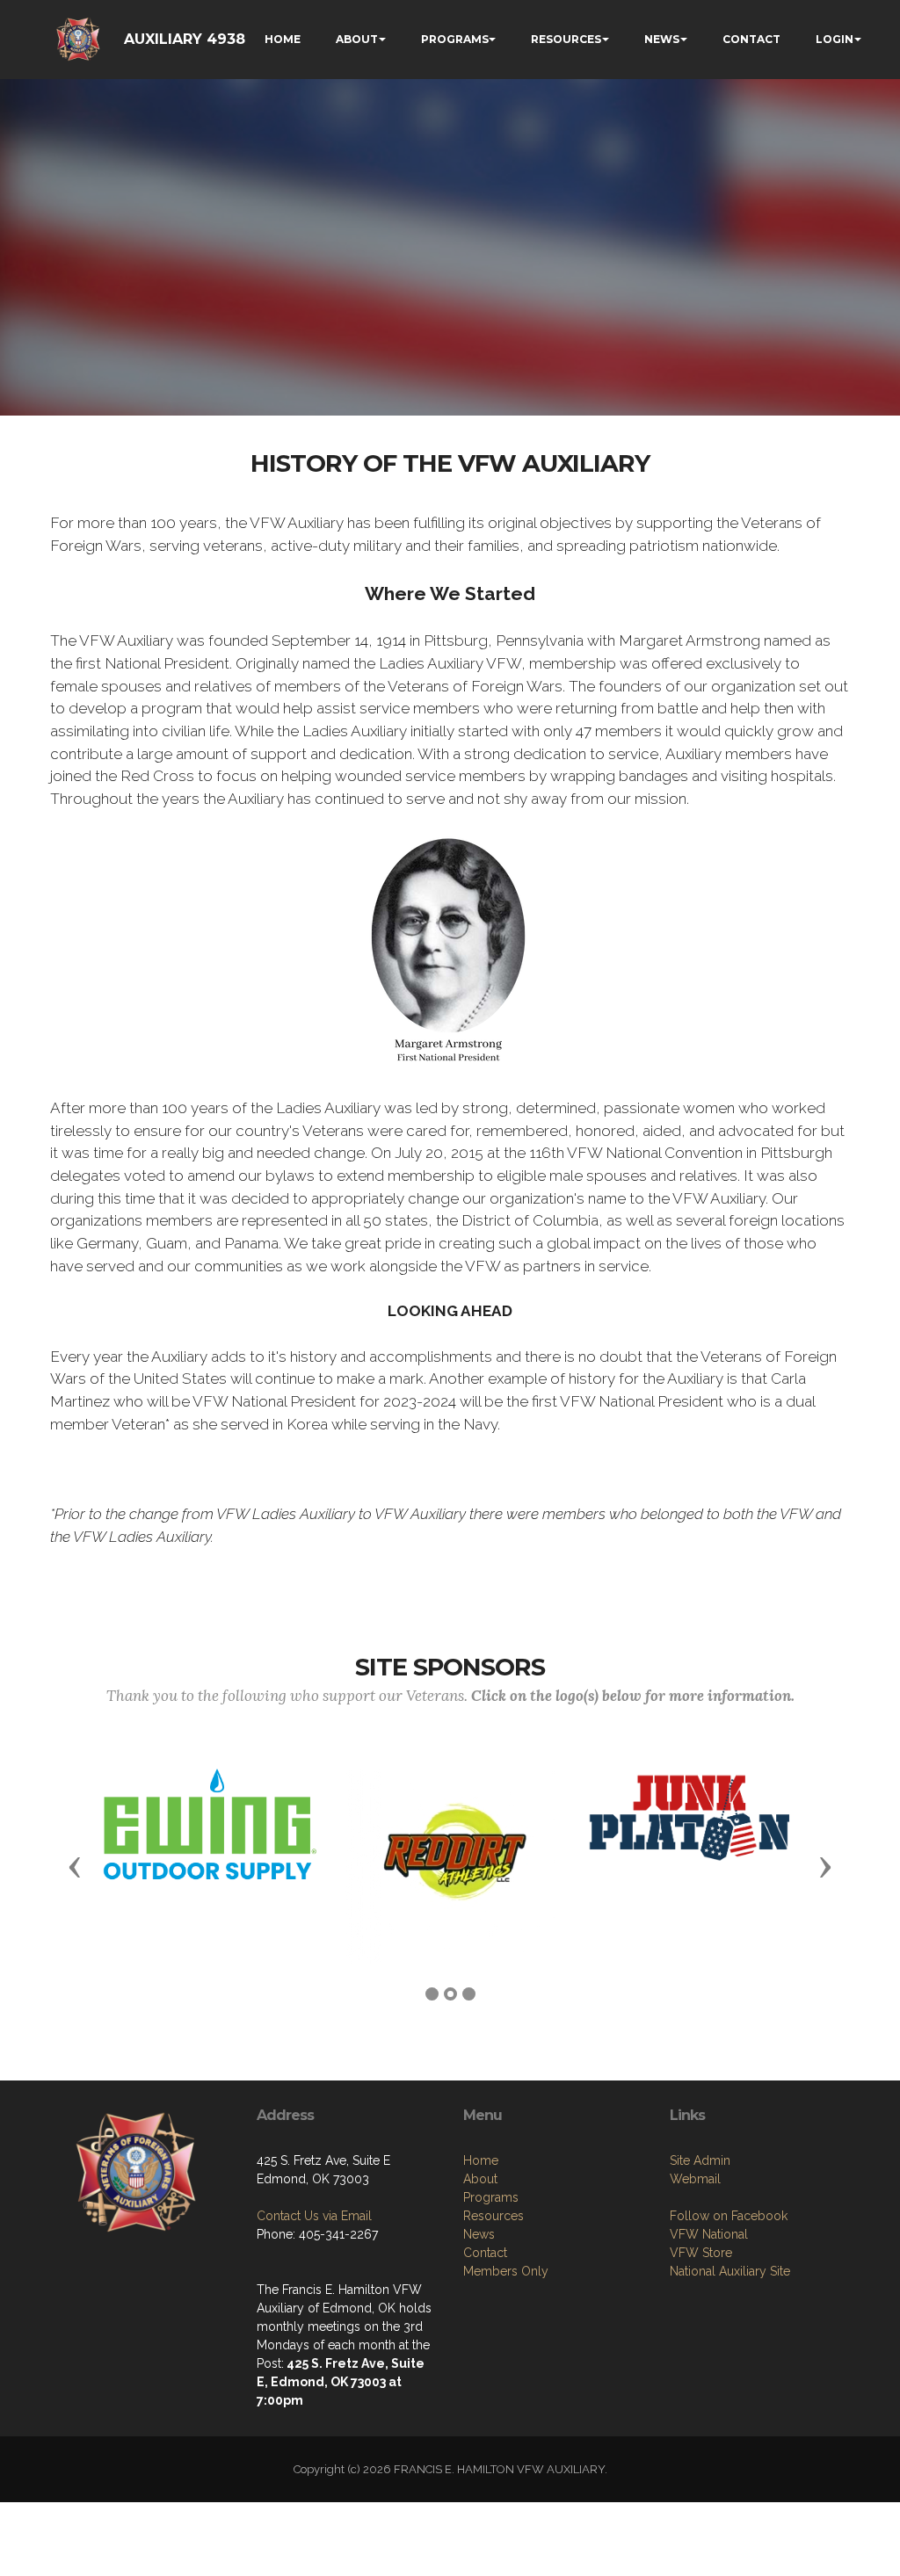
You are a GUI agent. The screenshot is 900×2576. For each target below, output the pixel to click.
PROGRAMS (455, 39)
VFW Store (701, 2253)
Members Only (506, 2271)
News (479, 2234)
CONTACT (751, 39)
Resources (494, 2216)
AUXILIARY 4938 (185, 39)
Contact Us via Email (314, 2216)
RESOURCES (566, 39)
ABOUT (357, 39)
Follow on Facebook (729, 2216)
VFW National (709, 2234)
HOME (283, 39)
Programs (491, 2197)
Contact (485, 2253)
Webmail (695, 2179)
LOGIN (835, 39)
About (480, 2179)
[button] (75, 1866)
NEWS (662, 39)
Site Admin (700, 2160)
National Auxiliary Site (730, 2271)
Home (481, 2160)
